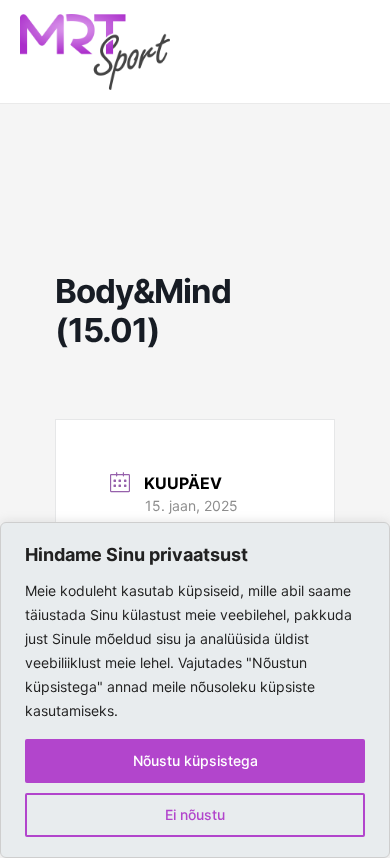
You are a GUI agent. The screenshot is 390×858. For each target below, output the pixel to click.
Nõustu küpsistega (195, 760)
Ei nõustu (195, 814)
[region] (195, 690)
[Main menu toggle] (345, 51)
